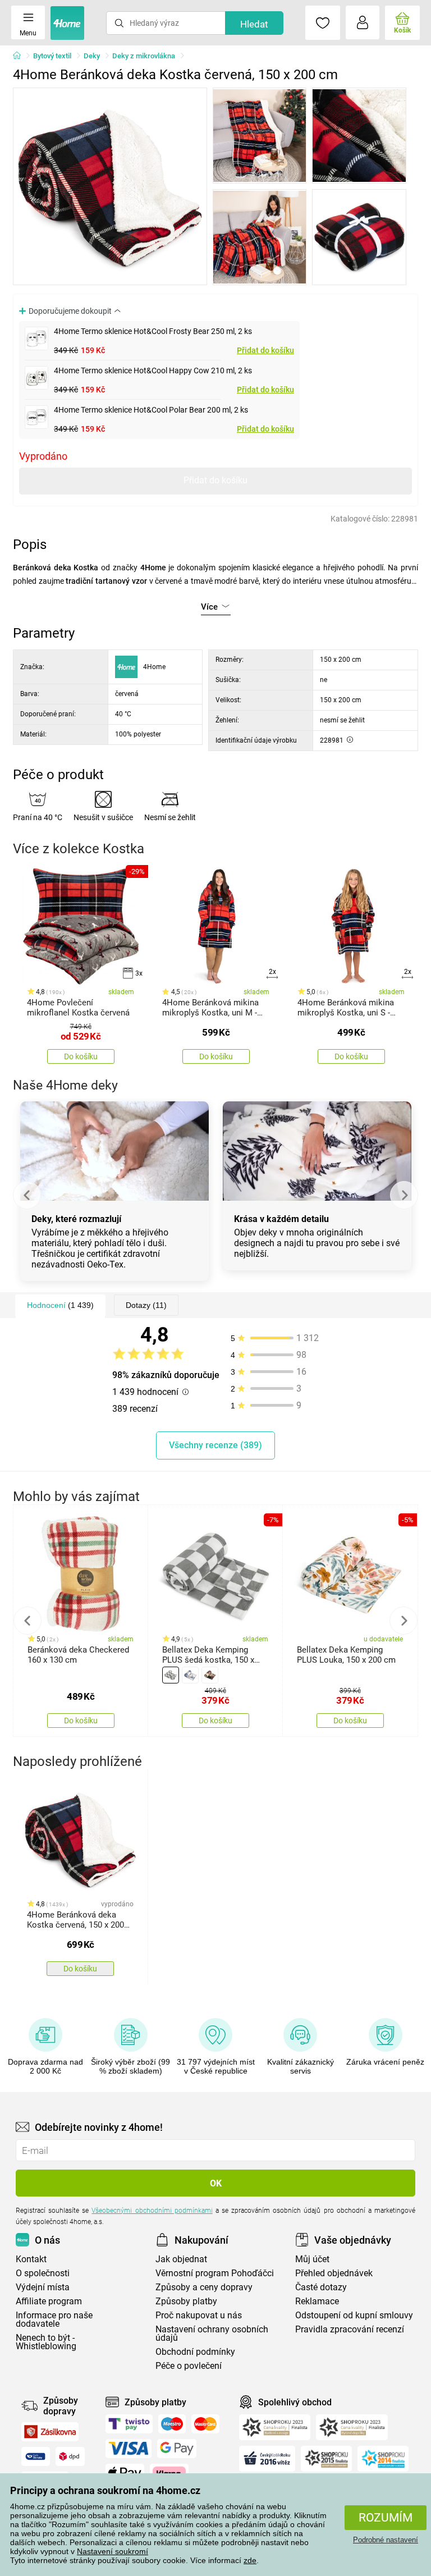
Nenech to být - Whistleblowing (46, 2342)
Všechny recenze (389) (215, 1445)
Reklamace (317, 2301)
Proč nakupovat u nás (199, 2315)
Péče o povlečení (189, 2366)
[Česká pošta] (36, 2456)
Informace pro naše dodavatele (54, 2319)
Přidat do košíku (265, 350)
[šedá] (171, 1675)
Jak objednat (181, 2259)
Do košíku (81, 1056)
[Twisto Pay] (129, 2424)
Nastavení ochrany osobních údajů (212, 2334)
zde (250, 2560)
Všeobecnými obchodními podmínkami (152, 2211)
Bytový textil (52, 56)
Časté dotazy (321, 2287)
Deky (92, 56)
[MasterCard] (206, 2424)
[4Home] (21, 56)
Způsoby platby (186, 2301)
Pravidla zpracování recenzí (350, 2329)
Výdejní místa (43, 2287)
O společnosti (43, 2273)
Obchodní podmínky (195, 2352)
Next (404, 1195)
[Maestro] (172, 2424)
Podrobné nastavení (386, 2540)
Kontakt (31, 2259)
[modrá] (190, 1675)
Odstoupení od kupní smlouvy (354, 2315)
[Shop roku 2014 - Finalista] (383, 2459)
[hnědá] (210, 1675)
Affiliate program (49, 2301)
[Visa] (129, 2449)
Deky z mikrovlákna (144, 56)
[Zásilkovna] (50, 2432)
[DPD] (70, 2456)
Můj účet (312, 2259)
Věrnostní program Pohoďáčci (215, 2273)
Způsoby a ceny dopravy (204, 2287)
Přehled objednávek (334, 2273)
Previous (27, 1195)
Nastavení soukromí (113, 2551)
